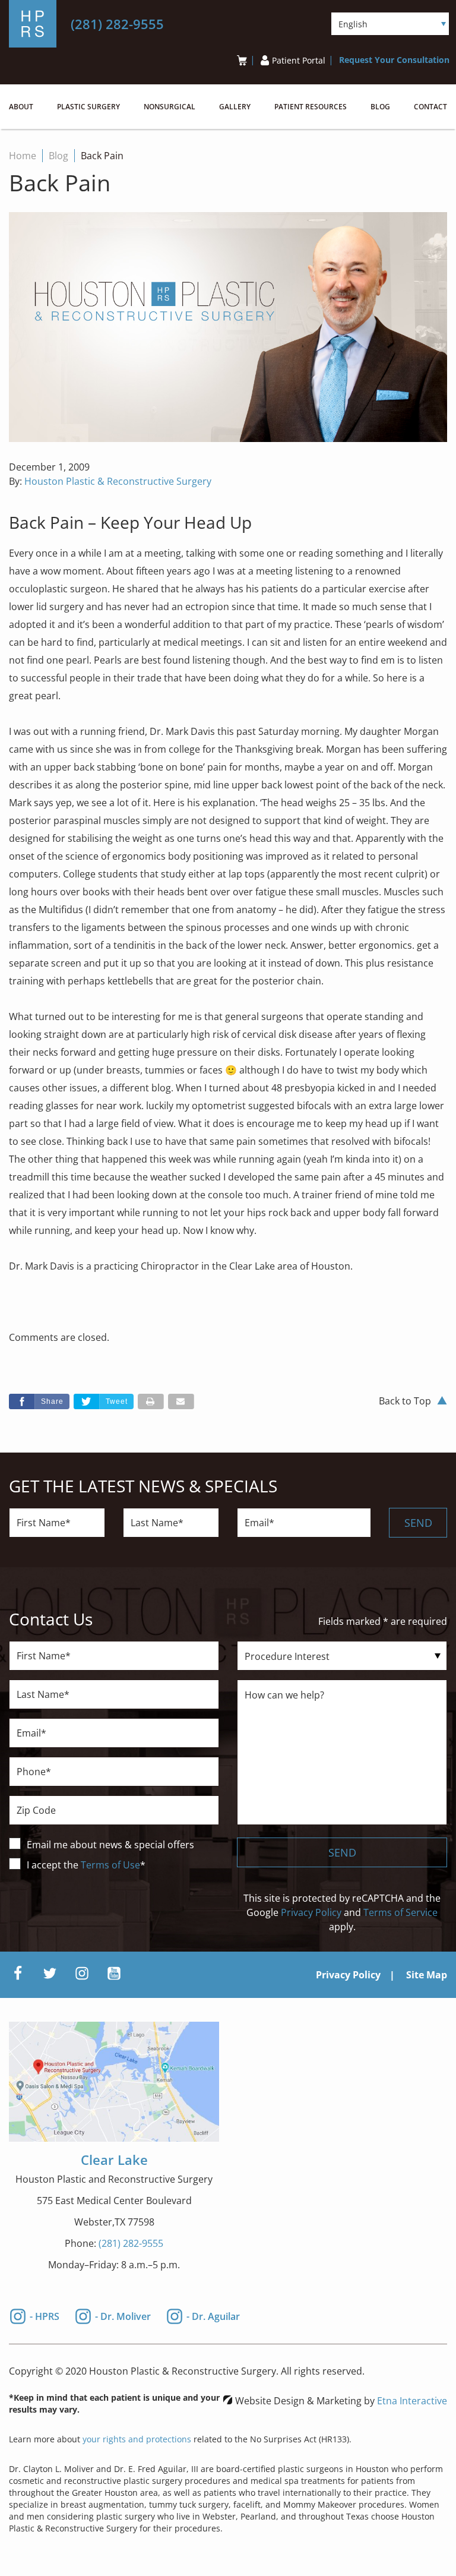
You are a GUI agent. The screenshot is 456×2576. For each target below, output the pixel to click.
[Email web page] (181, 1401)
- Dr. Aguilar (213, 2315)
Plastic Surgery (88, 107)
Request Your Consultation (394, 60)
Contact (430, 107)
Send (418, 1523)
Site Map (427, 1975)
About (21, 107)
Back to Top (405, 1401)
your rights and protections (137, 2439)
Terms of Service (400, 1912)
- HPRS (45, 2315)
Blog (380, 107)
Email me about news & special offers (110, 1845)
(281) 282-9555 (131, 2243)
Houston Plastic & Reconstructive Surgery (118, 481)
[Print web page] (151, 1401)
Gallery (235, 107)
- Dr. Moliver (123, 2315)
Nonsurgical (170, 107)
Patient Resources (311, 107)
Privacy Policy (311, 1912)
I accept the (54, 1865)
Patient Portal (299, 60)
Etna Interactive (412, 2401)
